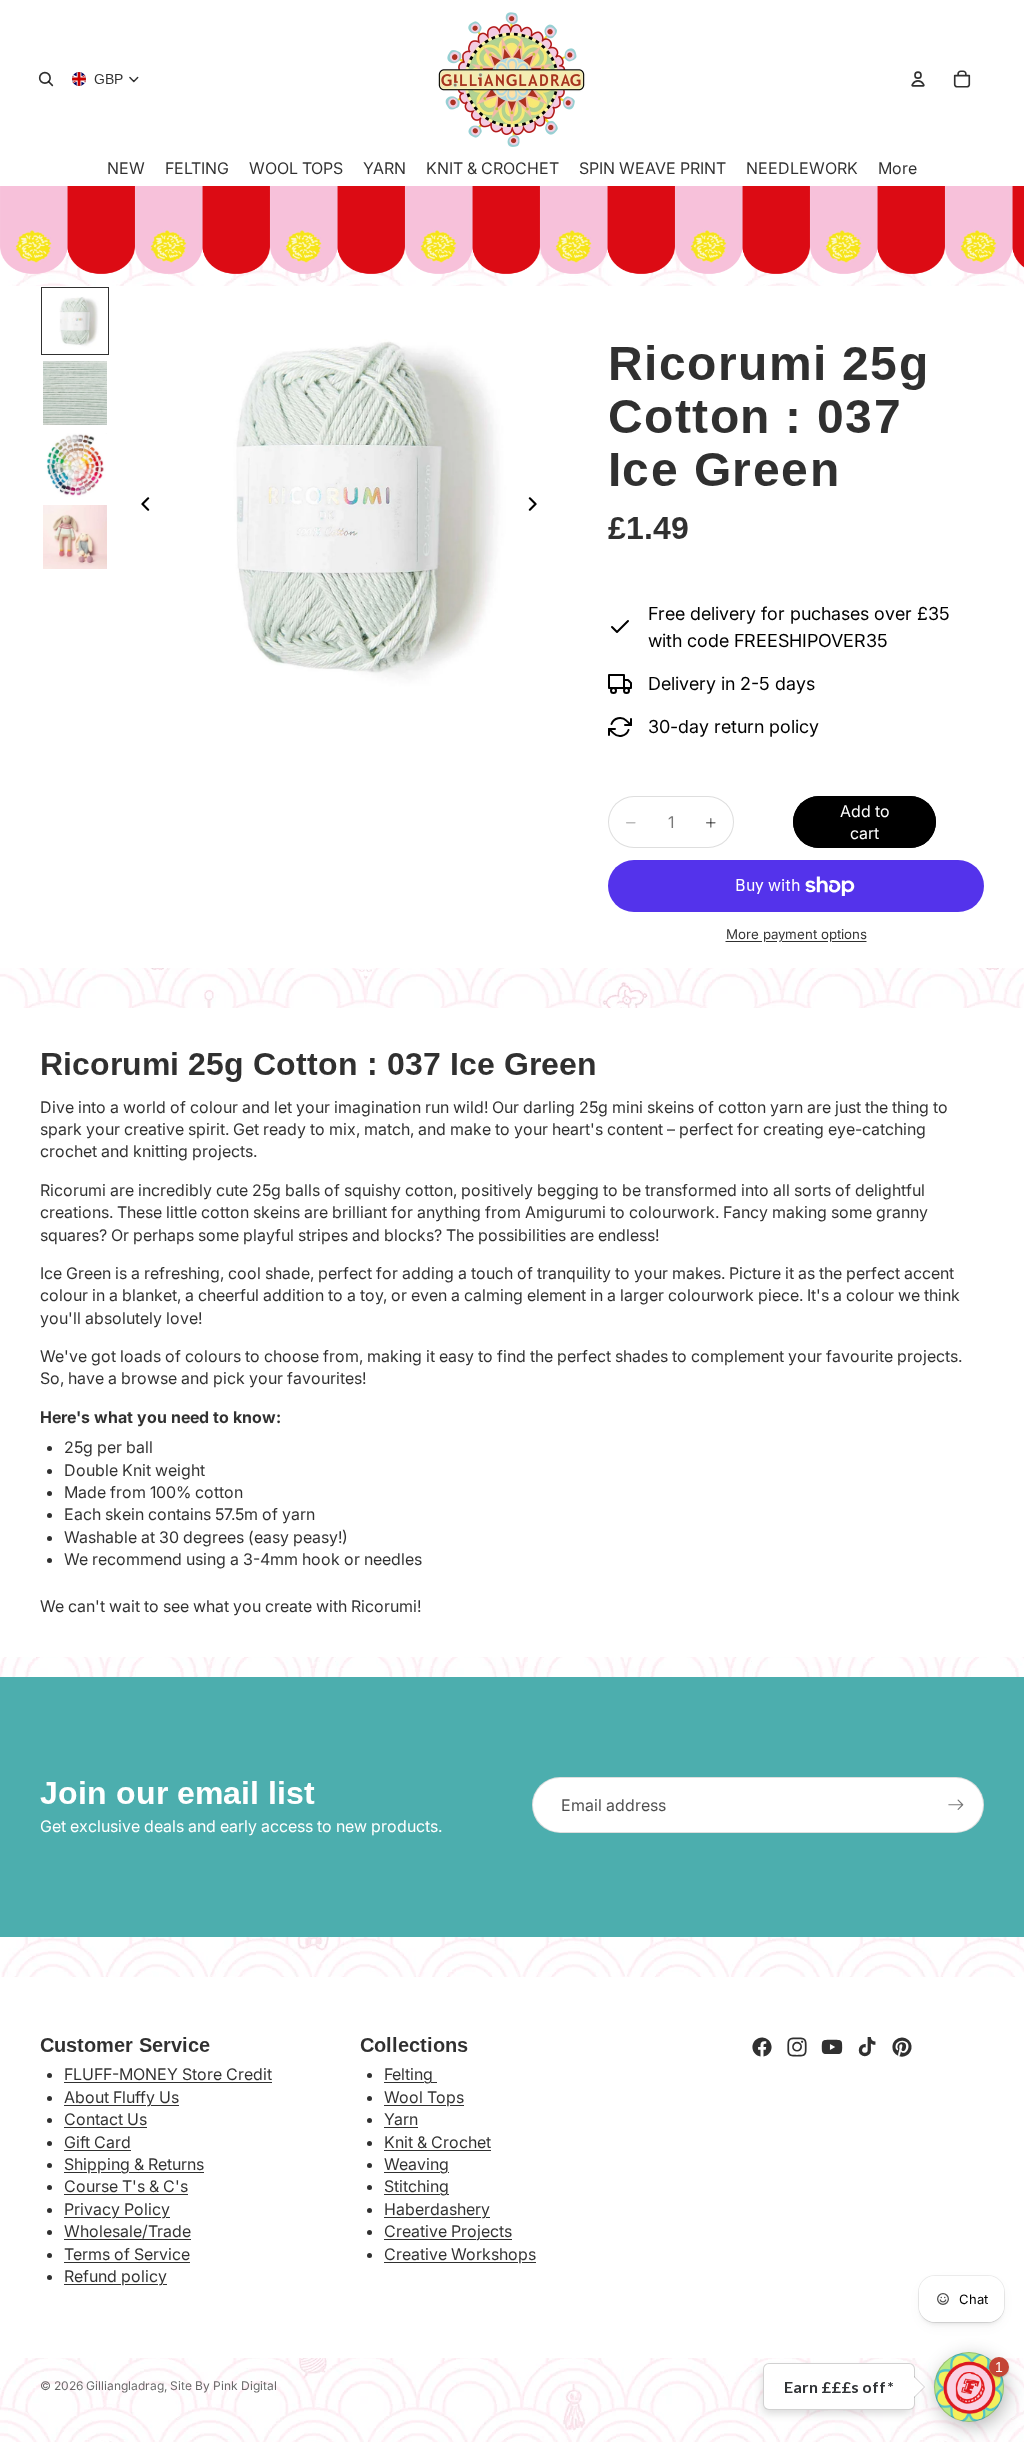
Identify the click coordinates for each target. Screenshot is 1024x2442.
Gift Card (97, 2142)
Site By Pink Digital (223, 2385)
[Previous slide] (140, 507)
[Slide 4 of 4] (75, 537)
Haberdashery (437, 2209)
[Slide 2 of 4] (75, 393)
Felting (410, 2074)
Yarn (401, 2119)
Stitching (416, 2186)
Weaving (416, 2164)
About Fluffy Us (121, 2097)
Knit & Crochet (437, 2142)
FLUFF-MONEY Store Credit (168, 2074)
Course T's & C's (126, 2186)
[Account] (918, 79)
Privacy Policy (117, 2209)
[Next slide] (538, 507)
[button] (969, 2387)
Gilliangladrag (125, 2385)
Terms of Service (127, 2254)
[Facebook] (762, 2047)
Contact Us (105, 2119)
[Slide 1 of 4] (75, 321)
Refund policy (115, 2276)
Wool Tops (424, 2097)
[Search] (46, 79)
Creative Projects (448, 2231)
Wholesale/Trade (127, 2231)
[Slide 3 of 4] (75, 465)
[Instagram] (797, 2047)
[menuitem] (897, 168)
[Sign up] (956, 1805)
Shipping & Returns (134, 2164)
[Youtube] (832, 2047)
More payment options (796, 934)
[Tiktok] (867, 2047)
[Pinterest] (902, 2047)
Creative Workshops (460, 2254)
